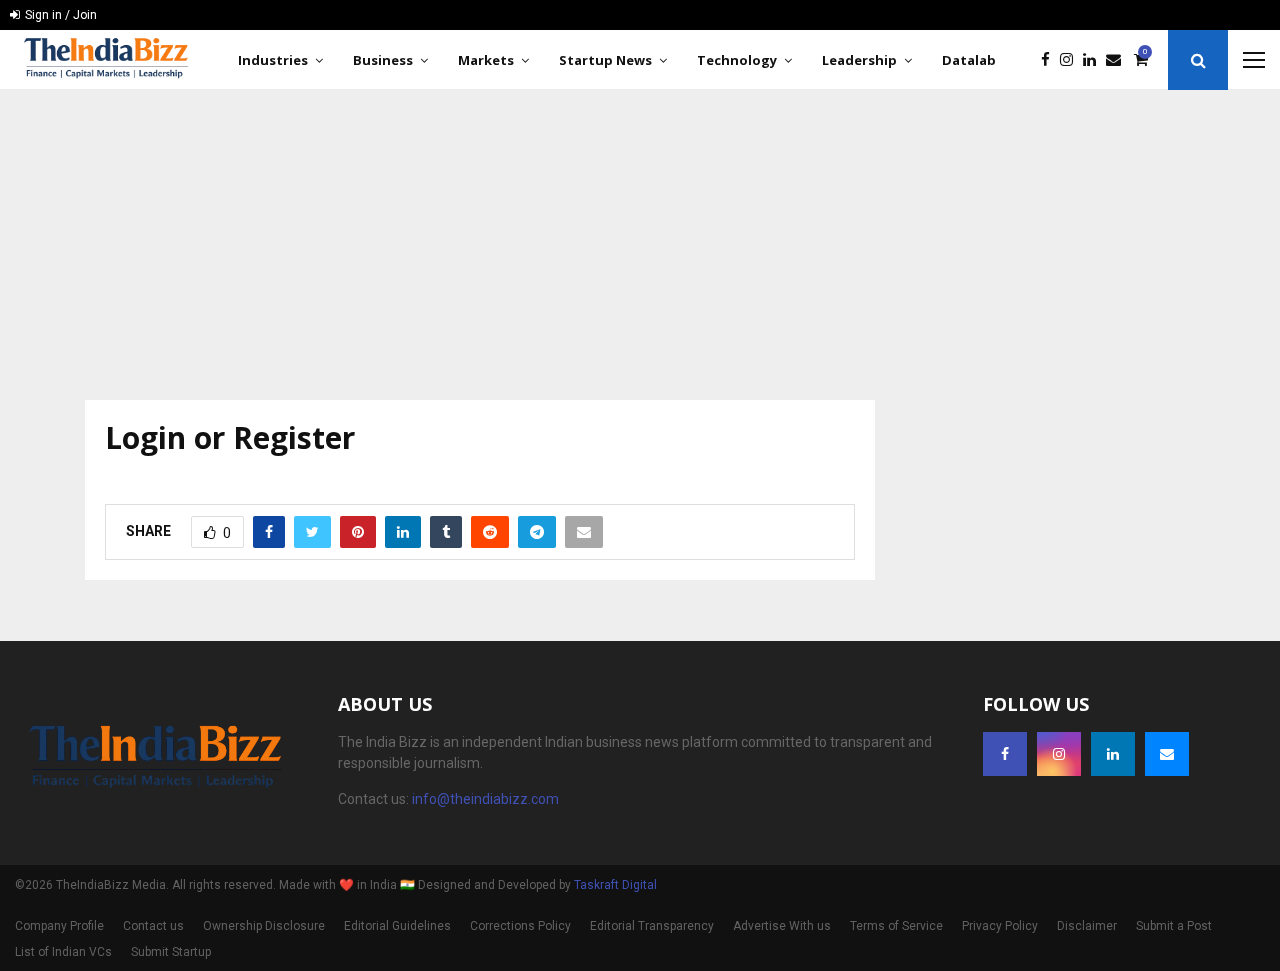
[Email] (1118, 60)
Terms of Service (896, 926)
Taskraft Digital (615, 885)
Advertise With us (782, 926)
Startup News (605, 60)
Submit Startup (171, 952)
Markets (486, 60)
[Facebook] (1050, 60)
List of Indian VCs (63, 952)
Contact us (153, 926)
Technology (737, 60)
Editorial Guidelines (397, 926)
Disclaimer (1087, 926)
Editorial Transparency (652, 926)
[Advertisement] (640, 240)
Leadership (859, 60)
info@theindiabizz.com (485, 799)
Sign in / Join (59, 15)
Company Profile (59, 926)
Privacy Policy (1000, 926)
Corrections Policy (520, 926)
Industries (273, 60)
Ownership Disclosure (264, 926)
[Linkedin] (1094, 60)
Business (383, 60)
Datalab (969, 60)
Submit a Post (1174, 926)
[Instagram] (1071, 60)
